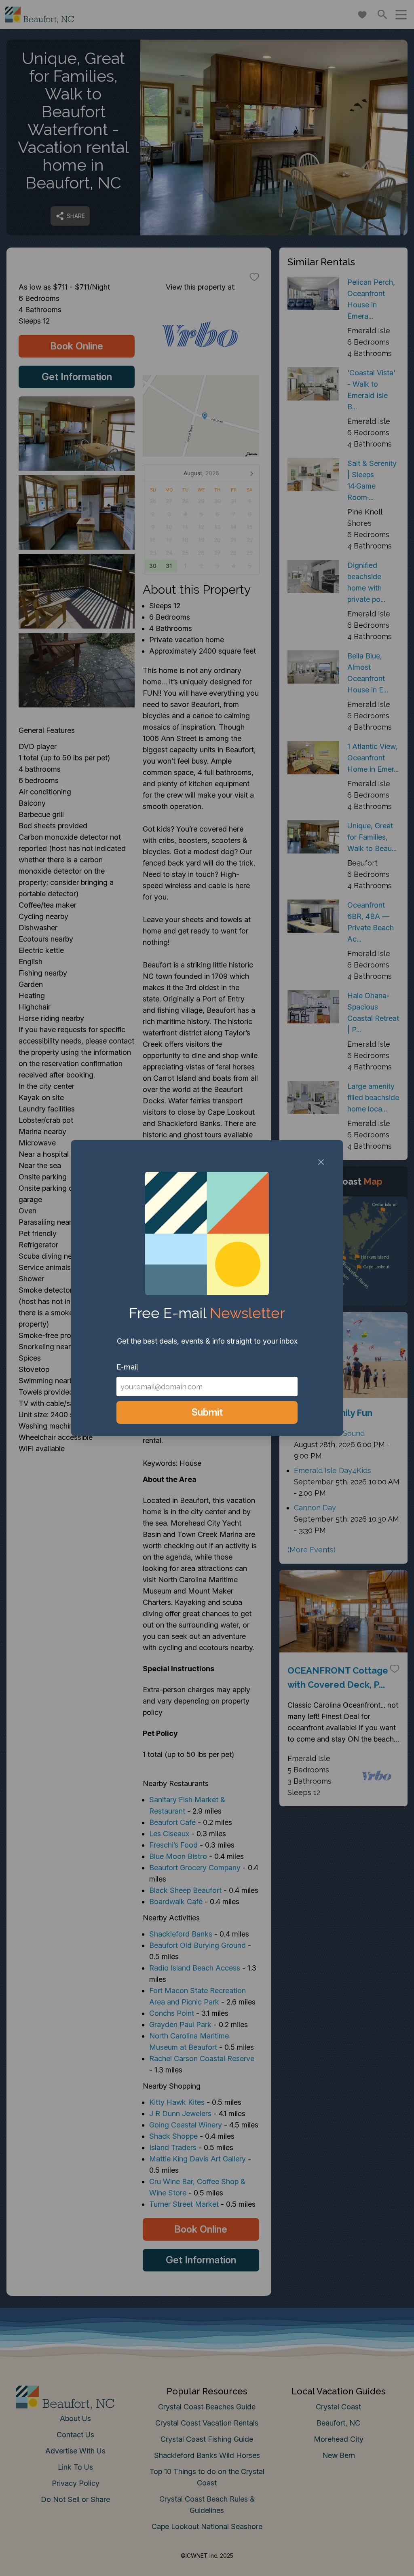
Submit (207, 1412)
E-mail (127, 1367)
